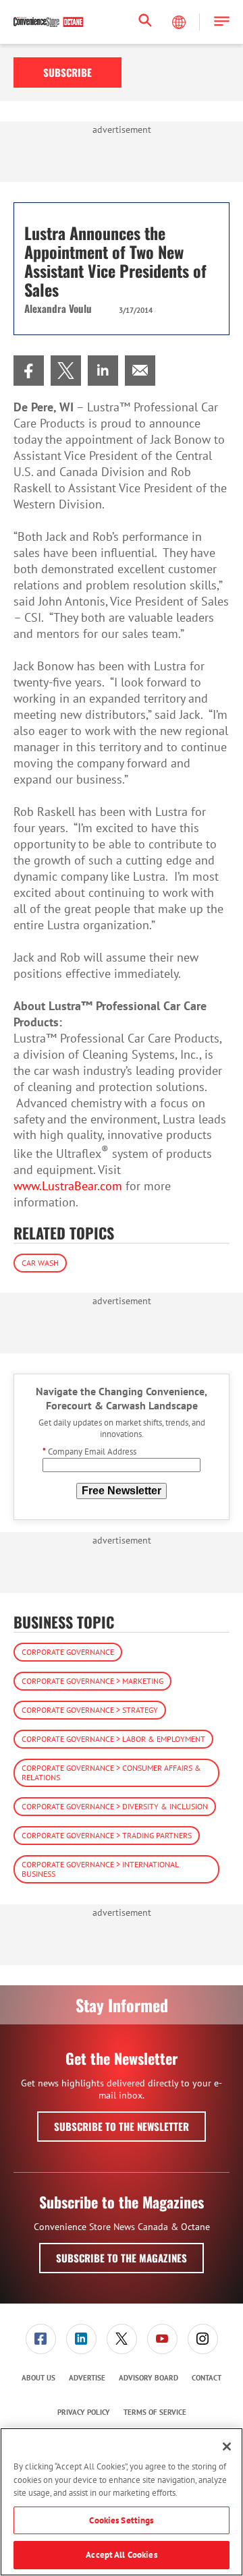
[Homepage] (48, 22)
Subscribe (67, 72)
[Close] (227, 2447)
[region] (122, 2502)
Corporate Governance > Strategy (90, 1710)
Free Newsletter (122, 1491)
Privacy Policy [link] (84, 2412)
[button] (222, 22)
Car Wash (40, 1263)
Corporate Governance (68, 1652)
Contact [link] (207, 2378)
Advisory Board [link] (148, 2378)
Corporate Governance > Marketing (92, 1681)
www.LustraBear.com (68, 1186)
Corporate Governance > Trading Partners (107, 1835)
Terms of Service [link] (155, 2412)
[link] (29, 371)
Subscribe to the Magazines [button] (122, 2258)
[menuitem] (29, 371)
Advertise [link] (87, 2378)
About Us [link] (38, 2378)
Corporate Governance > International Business (100, 1869)
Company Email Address (89, 1452)
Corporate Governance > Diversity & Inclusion (115, 1806)
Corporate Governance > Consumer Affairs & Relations (111, 1773)
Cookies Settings (121, 2520)
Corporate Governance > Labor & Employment (113, 1739)
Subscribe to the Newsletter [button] (122, 2126)
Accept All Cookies (121, 2555)
